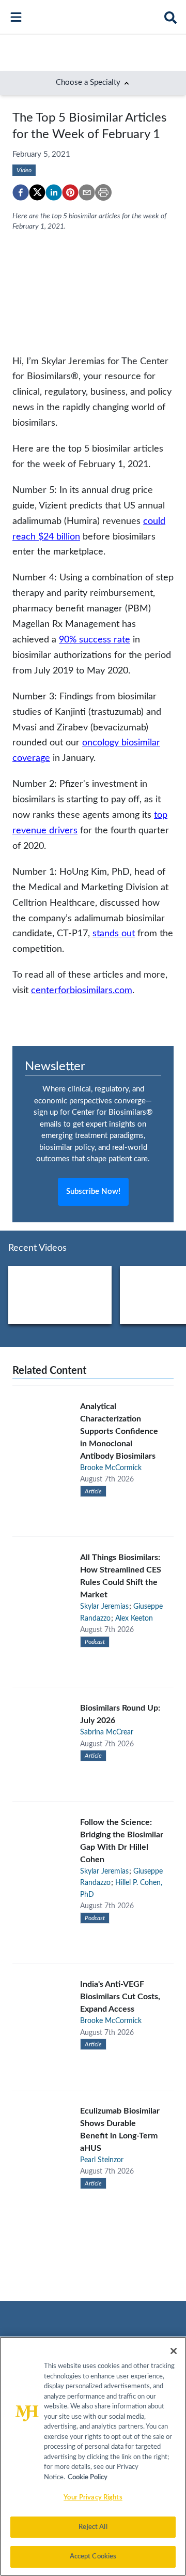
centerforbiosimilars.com (82, 990)
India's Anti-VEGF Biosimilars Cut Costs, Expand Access (120, 1997)
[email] (87, 192)
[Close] (174, 2351)
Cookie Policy (88, 2477)
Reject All (93, 2527)
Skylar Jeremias (104, 1607)
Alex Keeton (134, 1619)
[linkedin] (54, 192)
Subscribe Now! (93, 1192)
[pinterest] (70, 192)
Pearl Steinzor (102, 2160)
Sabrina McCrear (107, 1732)
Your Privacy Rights (93, 2498)
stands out (114, 933)
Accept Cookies (93, 2557)
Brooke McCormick (111, 1468)
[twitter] (37, 192)
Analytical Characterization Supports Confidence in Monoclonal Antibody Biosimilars (119, 1431)
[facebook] (21, 192)
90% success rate (95, 640)
